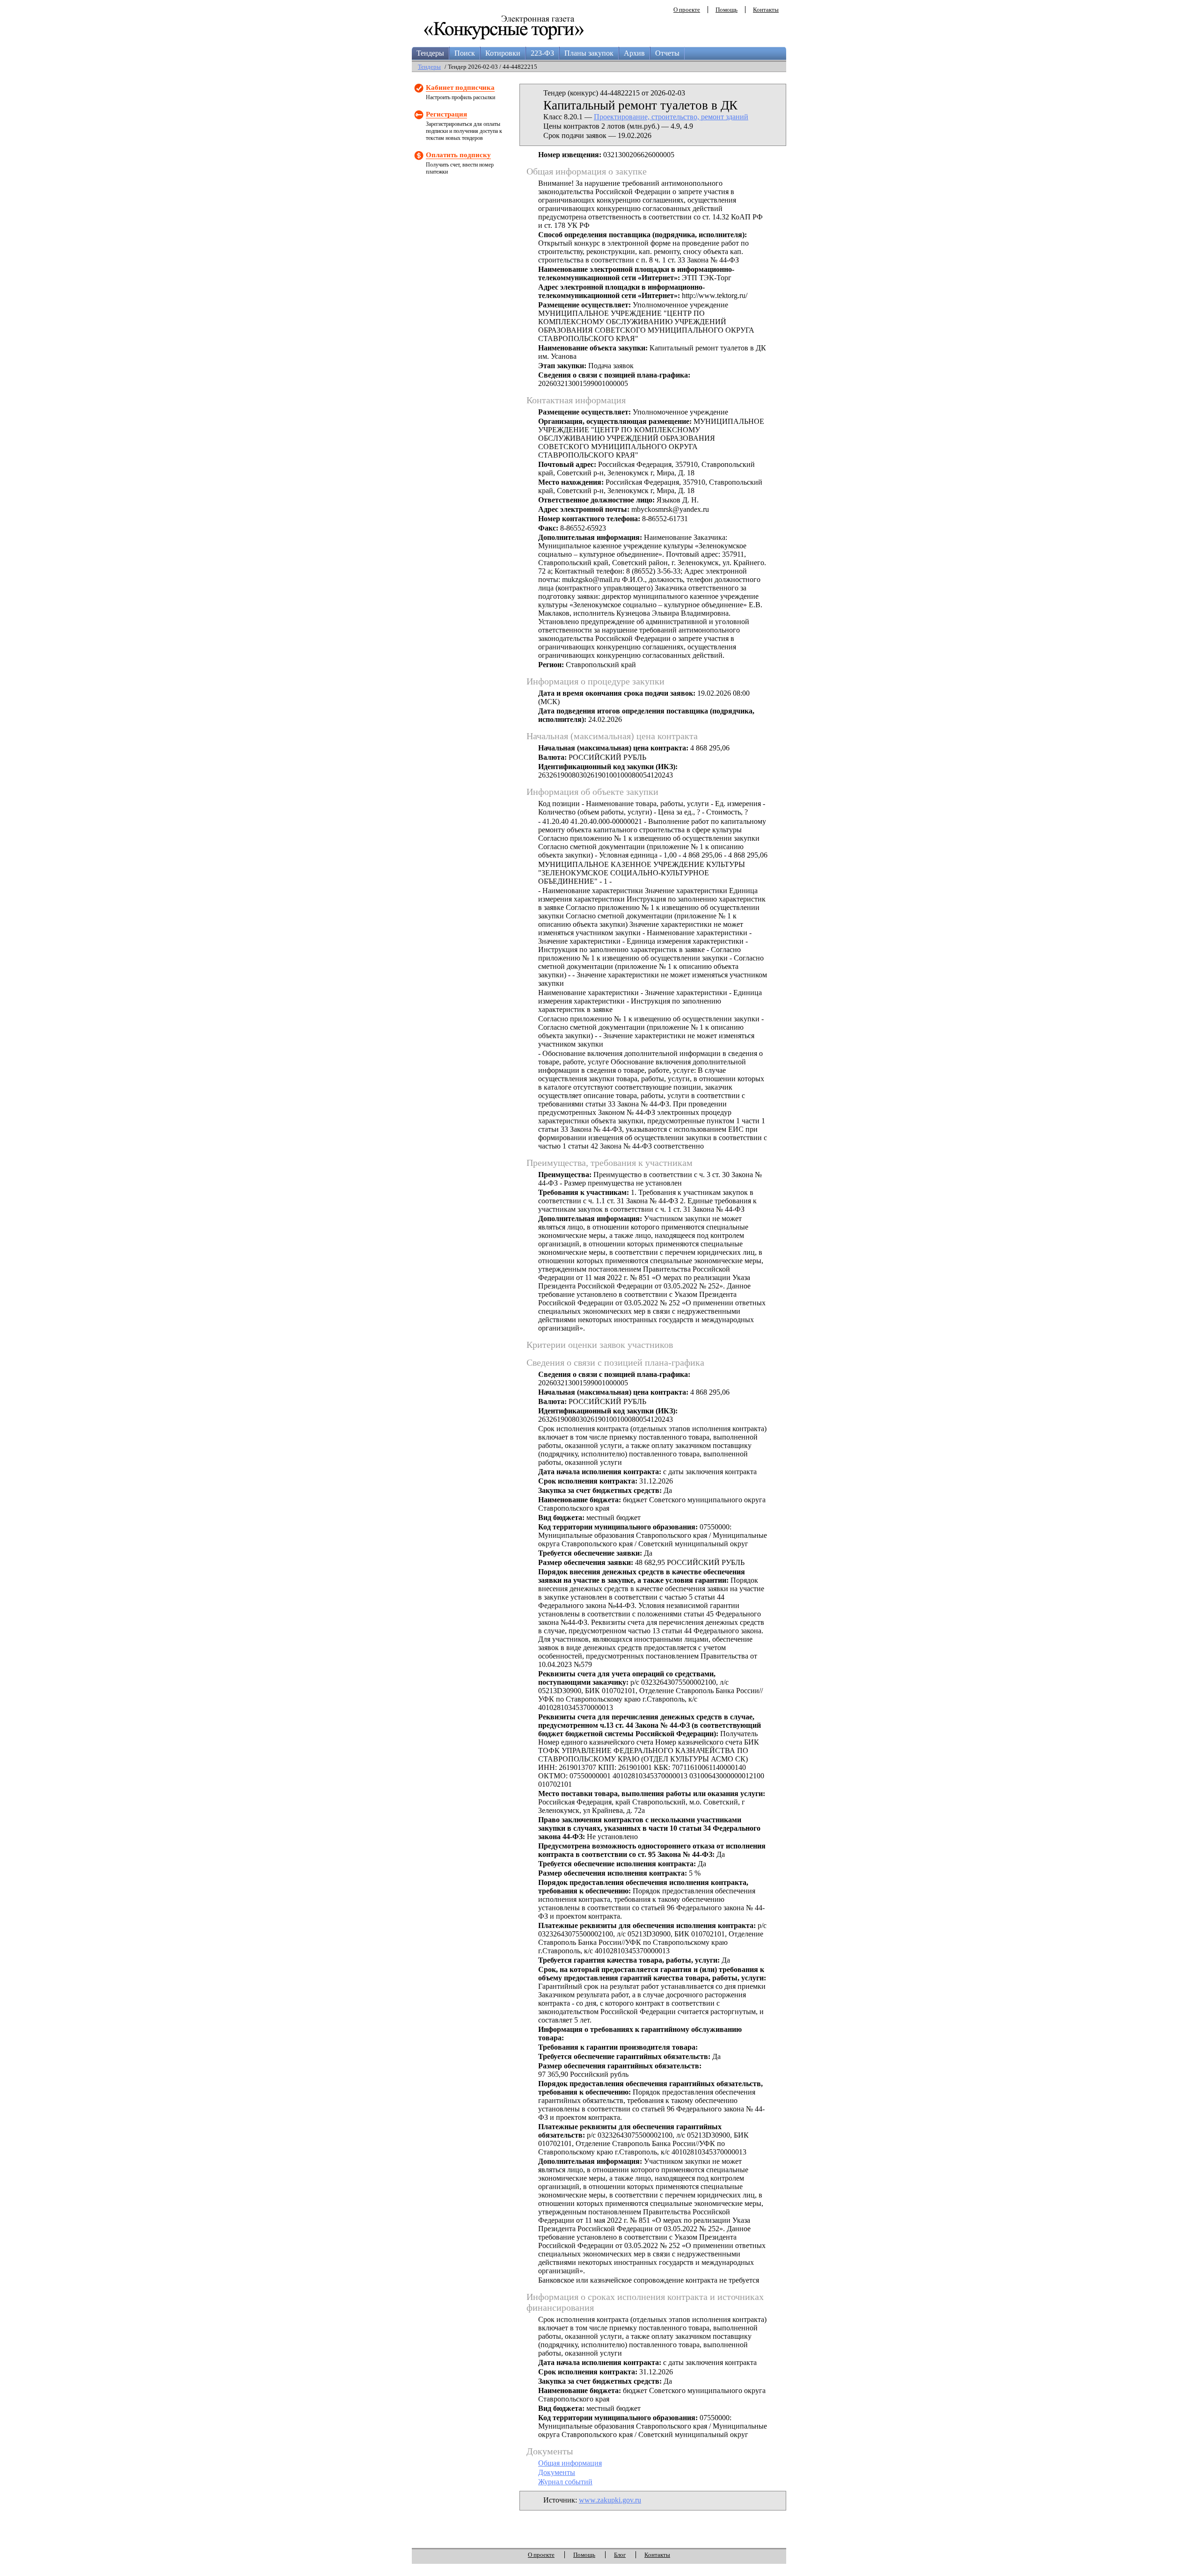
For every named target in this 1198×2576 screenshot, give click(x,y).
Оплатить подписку (458, 155)
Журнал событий (565, 2482)
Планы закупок (589, 53)
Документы (557, 2472)
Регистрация (446, 114)
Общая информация (570, 2463)
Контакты (766, 10)
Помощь (727, 10)
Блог (620, 2555)
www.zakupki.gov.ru (610, 2500)
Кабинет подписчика (460, 87)
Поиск (465, 53)
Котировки (503, 53)
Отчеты (667, 53)
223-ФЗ (542, 53)
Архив (634, 53)
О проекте (687, 10)
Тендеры (430, 53)
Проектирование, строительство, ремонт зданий (671, 117)
